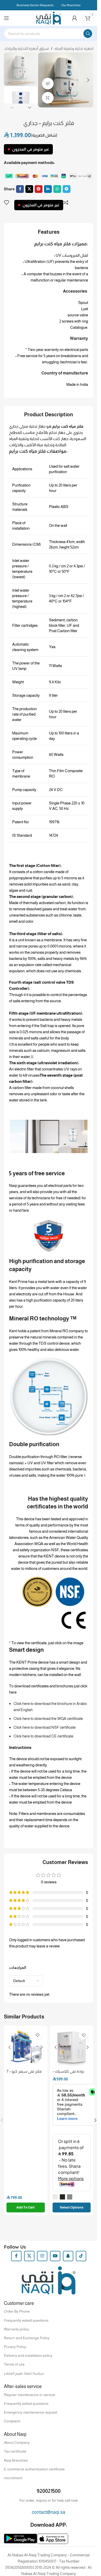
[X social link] (29, 189)
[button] (43, 80)
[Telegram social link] (67, 189)
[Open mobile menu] (6, 18)
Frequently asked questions (26, 2320)
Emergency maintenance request (31, 2412)
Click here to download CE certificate (43, 1736)
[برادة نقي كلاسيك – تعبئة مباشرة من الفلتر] (72, 2047)
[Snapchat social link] (68, 2256)
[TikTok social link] (81, 2256)
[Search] (88, 34)
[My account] (75, 18)
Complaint (12, 2421)
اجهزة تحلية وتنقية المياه (74, 48)
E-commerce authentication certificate (34, 2469)
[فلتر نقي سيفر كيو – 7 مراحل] (26, 2047)
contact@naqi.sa (49, 2512)
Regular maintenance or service (30, 2395)
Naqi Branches (16, 2460)
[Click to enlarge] (48, 98)
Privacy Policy (15, 2347)
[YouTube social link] (55, 2256)
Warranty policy (16, 2329)
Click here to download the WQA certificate (48, 1718)
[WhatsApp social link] (57, 189)
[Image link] (49, 175)
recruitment (13, 2478)
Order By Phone (17, 2311)
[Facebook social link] (20, 189)
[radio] (55, 2197)
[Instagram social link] (42, 2256)
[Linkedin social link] (48, 189)
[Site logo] (49, 18)
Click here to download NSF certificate (45, 1727)
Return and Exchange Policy (27, 2338)
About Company (17, 2442)
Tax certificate (15, 2451)
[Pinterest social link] (39, 189)
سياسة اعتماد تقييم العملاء (24, 2373)
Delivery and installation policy (28, 2355)
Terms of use (14, 2364)
